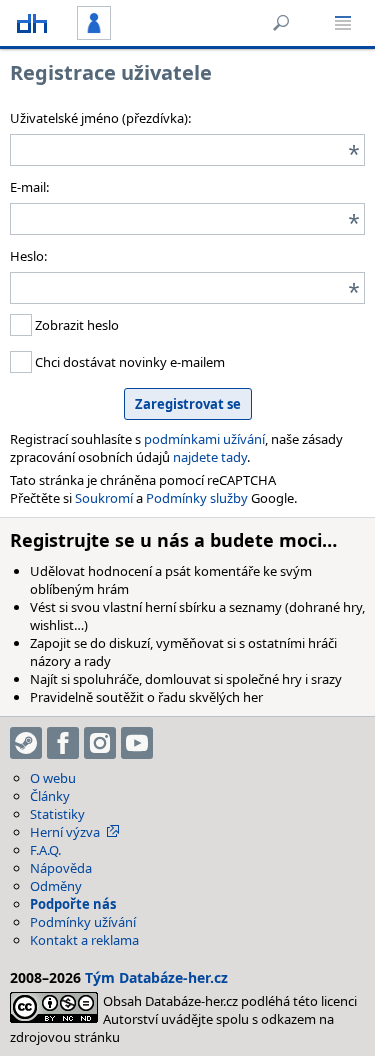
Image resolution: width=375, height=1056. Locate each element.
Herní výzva (65, 832)
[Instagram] (100, 743)
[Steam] (26, 743)
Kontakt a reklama (84, 940)
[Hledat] (281, 23)
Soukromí (104, 498)
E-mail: (29, 187)
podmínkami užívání (204, 439)
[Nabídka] (343, 23)
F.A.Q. (45, 850)
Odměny (56, 886)
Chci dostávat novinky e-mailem (128, 362)
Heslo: (28, 256)
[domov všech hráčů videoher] (32, 23)
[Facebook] (63, 743)
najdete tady (210, 457)
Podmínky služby (197, 498)
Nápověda (61, 868)
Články (50, 796)
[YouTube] (137, 743)
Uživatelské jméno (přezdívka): (100, 118)
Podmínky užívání (83, 922)
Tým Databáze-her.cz (156, 977)
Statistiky (57, 814)
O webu (53, 778)
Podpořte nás (73, 904)
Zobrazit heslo (75, 325)
